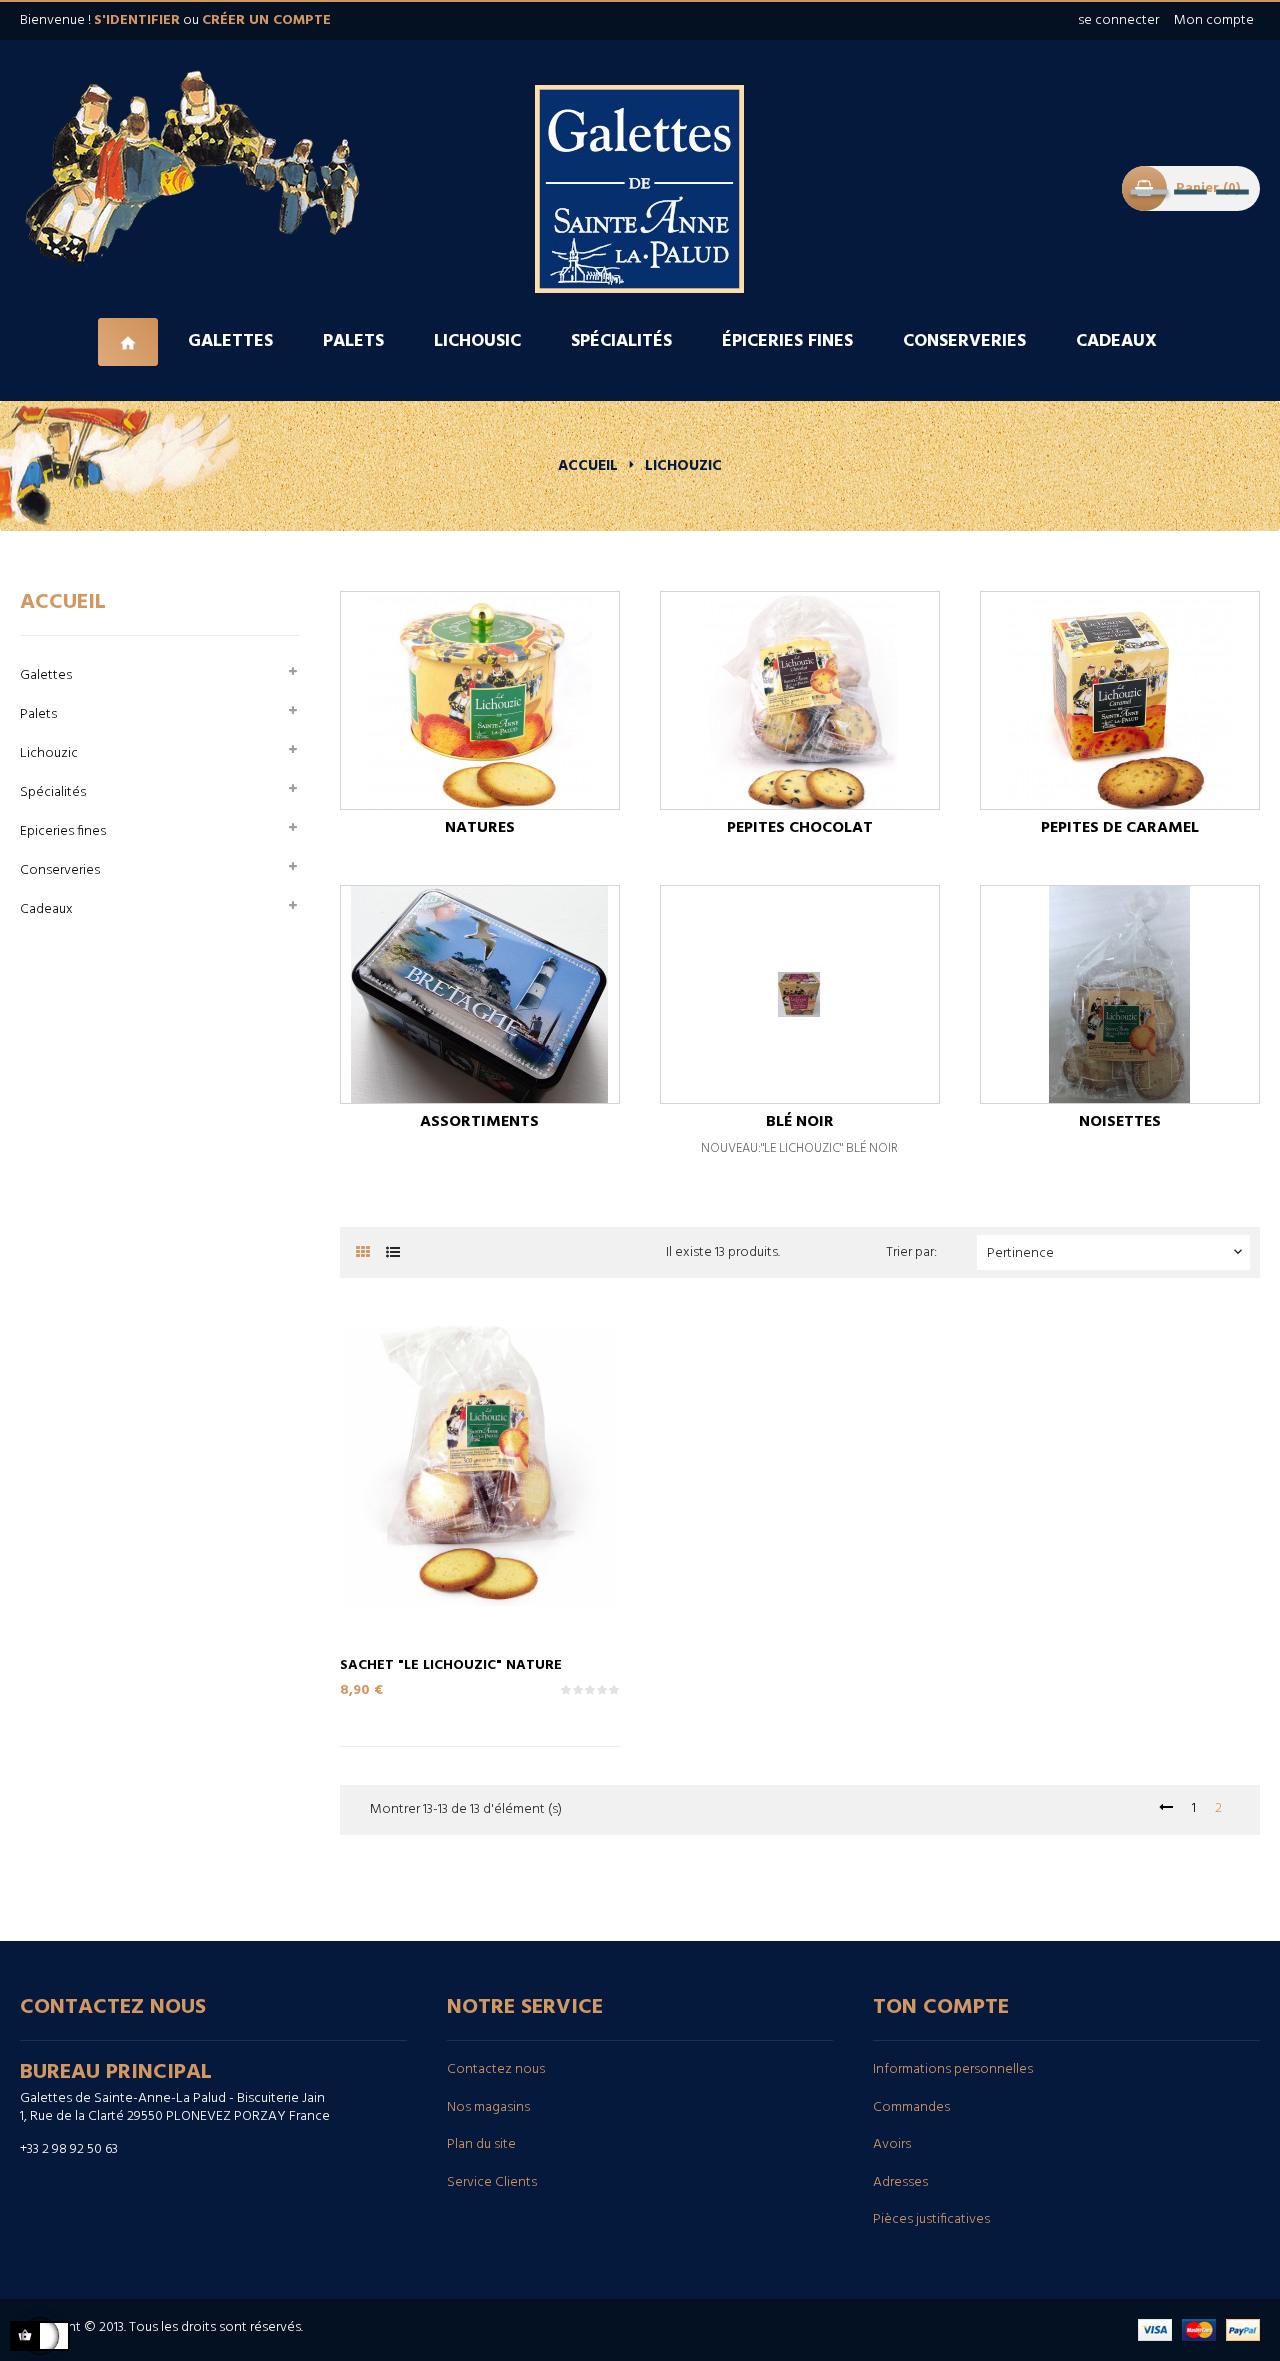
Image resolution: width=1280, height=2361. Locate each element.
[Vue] (500, 1510)
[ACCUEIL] (130, 342)
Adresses (900, 2182)
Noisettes (1120, 1122)
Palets (38, 714)
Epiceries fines (63, 831)
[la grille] (362, 1253)
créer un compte (266, 20)
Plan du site (481, 2144)
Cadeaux (46, 909)
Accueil (63, 602)
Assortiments (479, 1122)
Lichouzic (49, 753)
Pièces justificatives (931, 2219)
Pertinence (1116, 1253)
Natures (480, 828)
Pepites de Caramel (1120, 828)
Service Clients (492, 2182)
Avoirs (892, 2144)
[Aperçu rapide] (460, 1510)
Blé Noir (800, 1122)
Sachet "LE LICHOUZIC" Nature (451, 1664)
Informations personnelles (953, 2069)
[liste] (392, 1253)
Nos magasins (488, 2107)
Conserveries (60, 870)
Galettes (46, 675)
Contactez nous (496, 2069)
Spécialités (53, 792)
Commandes (911, 2107)
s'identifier (137, 20)
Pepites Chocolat (800, 828)
